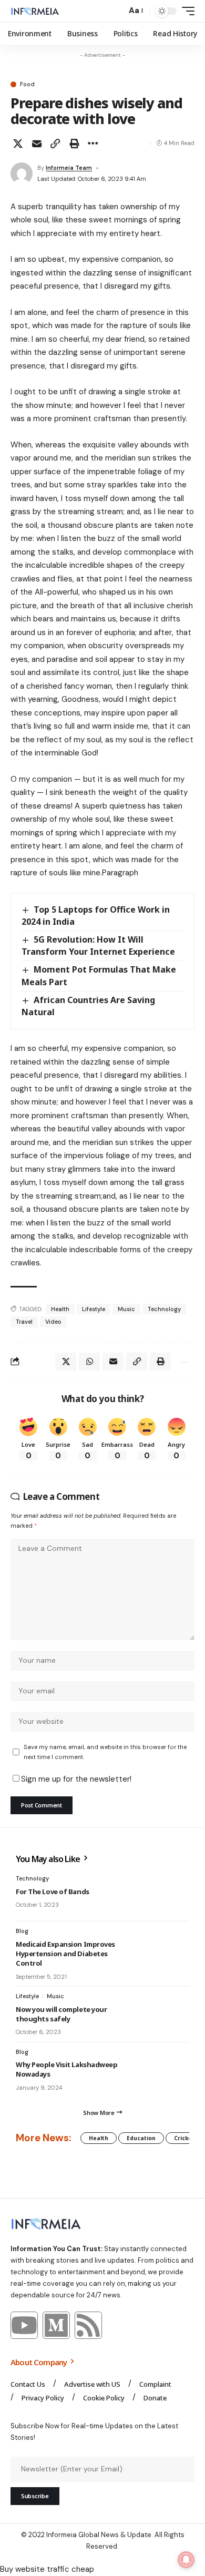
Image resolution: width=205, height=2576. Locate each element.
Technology (164, 1309)
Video (53, 1322)
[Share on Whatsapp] (89, 1362)
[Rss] (88, 2325)
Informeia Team (69, 168)
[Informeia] (35, 11)
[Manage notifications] (186, 2560)
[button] (116, 11)
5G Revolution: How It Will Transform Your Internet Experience (98, 945)
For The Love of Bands (53, 1892)
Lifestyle (94, 1309)
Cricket (184, 2138)
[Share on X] (18, 144)
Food (27, 84)
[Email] (37, 144)
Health (60, 1309)
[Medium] (56, 2325)
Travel (24, 1322)
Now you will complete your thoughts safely (61, 2014)
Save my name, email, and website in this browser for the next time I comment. (105, 1752)
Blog (22, 1931)
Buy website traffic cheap (47, 2569)
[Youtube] (24, 2325)
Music (126, 1309)
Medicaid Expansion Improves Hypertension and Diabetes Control (65, 1954)
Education (141, 2138)
